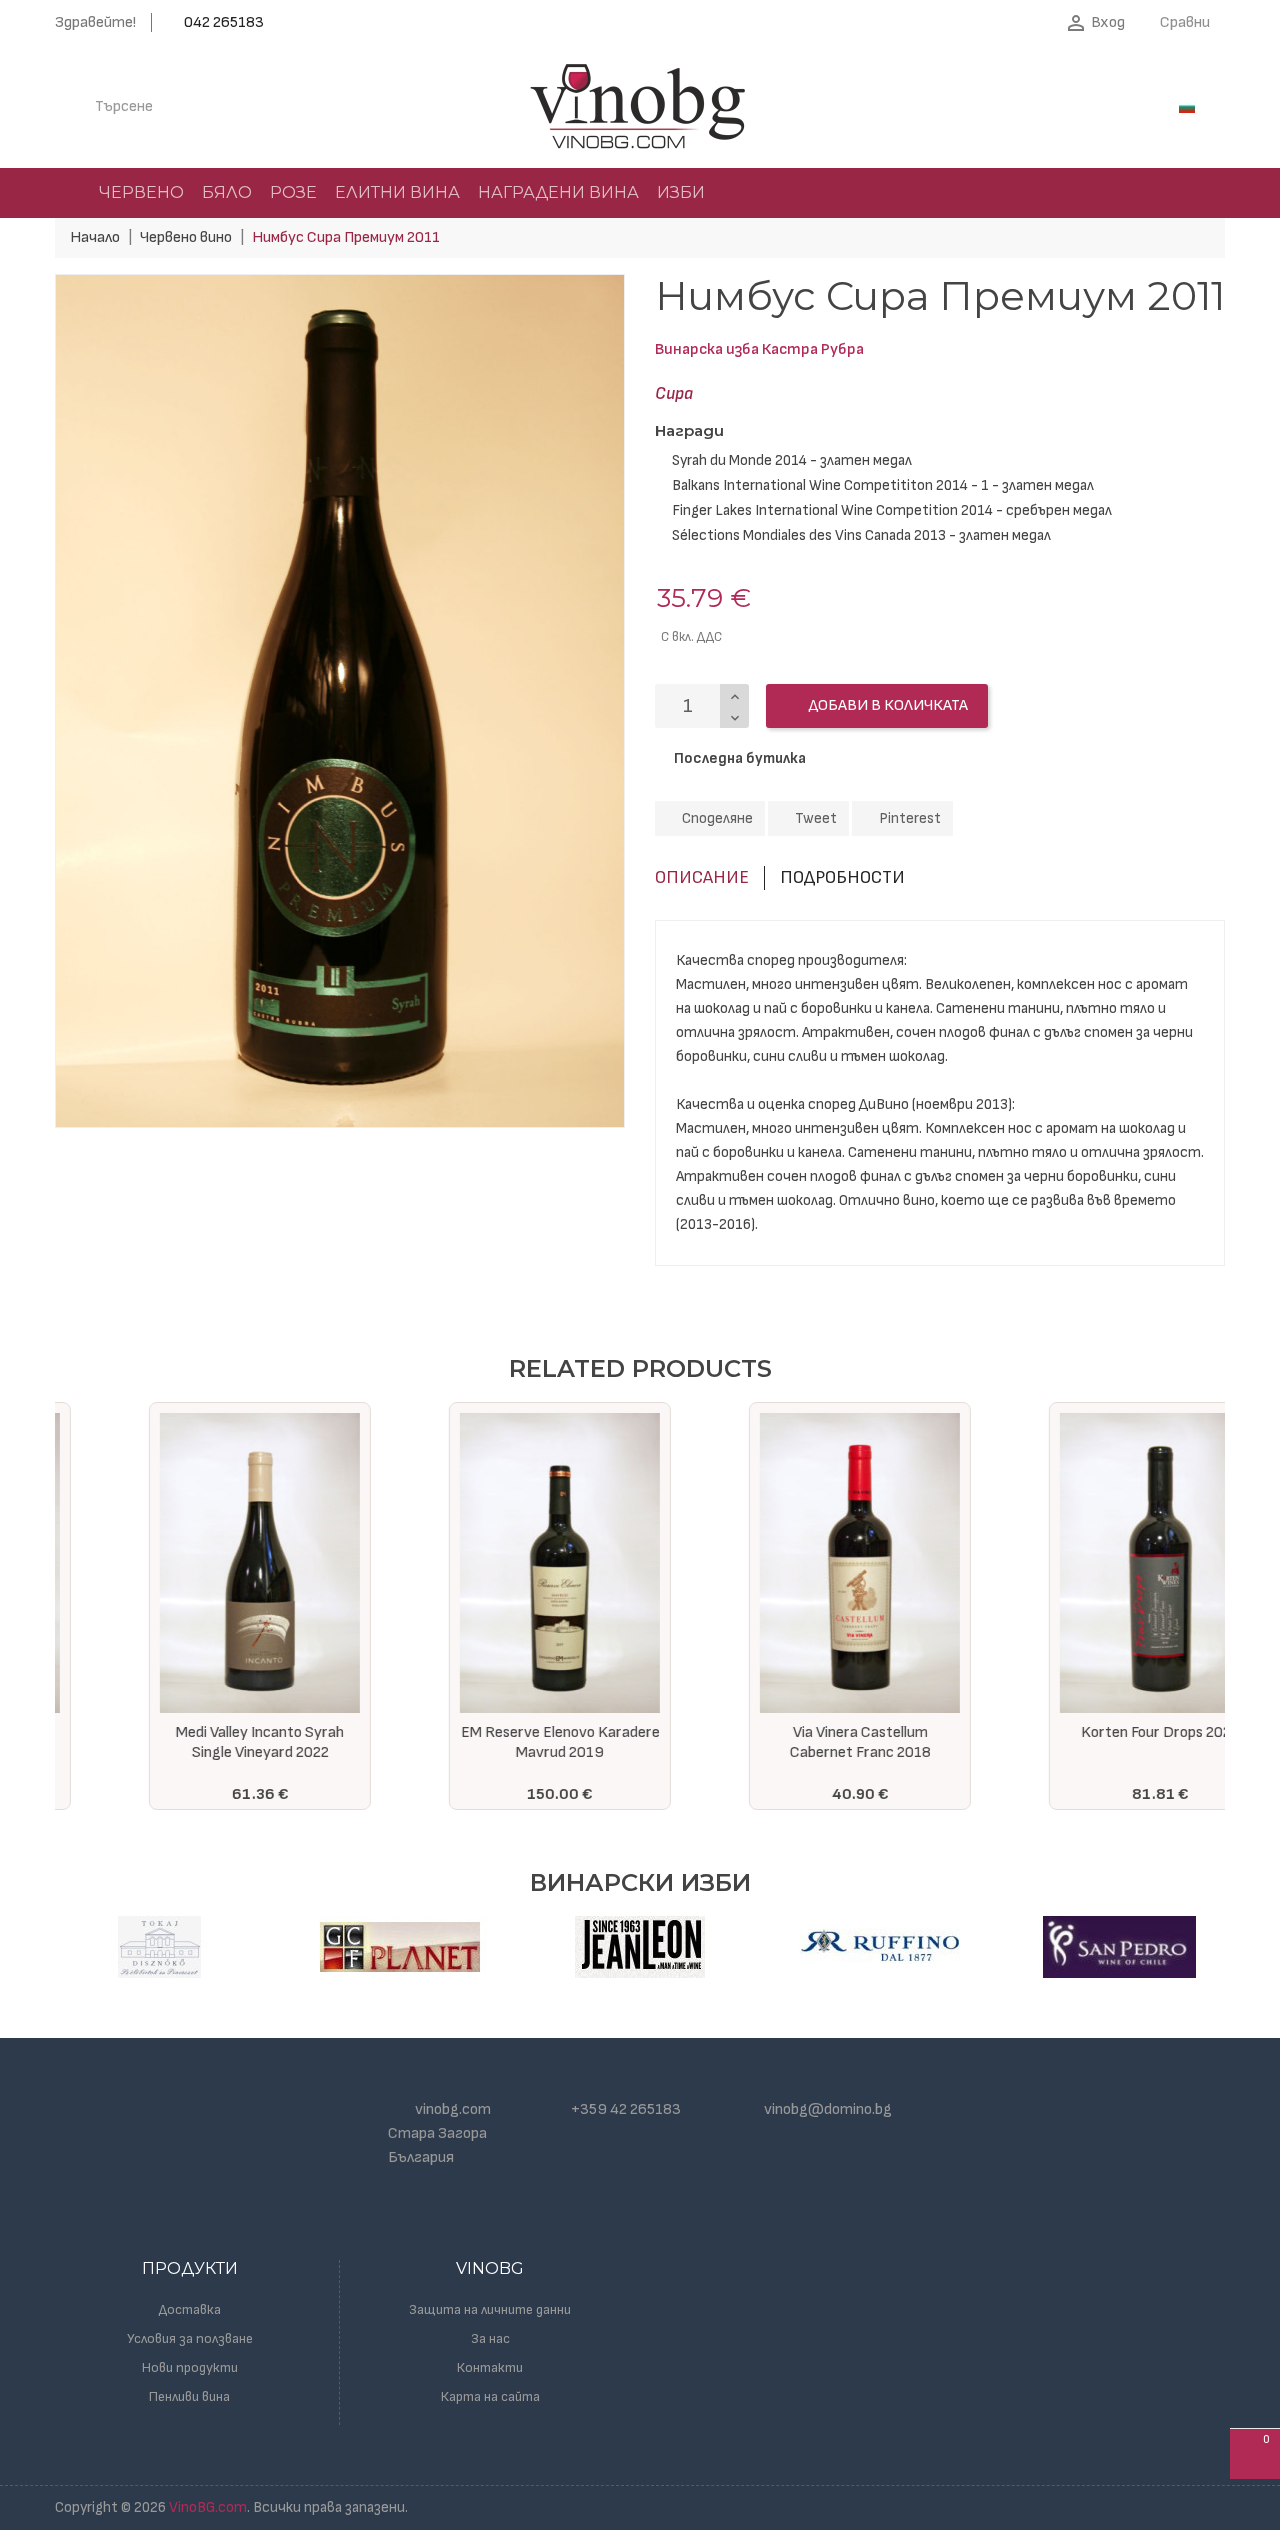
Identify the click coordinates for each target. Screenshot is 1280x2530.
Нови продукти (190, 2367)
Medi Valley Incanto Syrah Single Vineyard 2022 (190, 1742)
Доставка (190, 2309)
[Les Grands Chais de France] (400, 1947)
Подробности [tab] (842, 877)
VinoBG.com (208, 2507)
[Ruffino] (880, 1947)
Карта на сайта (490, 2396)
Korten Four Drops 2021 (1090, 1732)
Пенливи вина (189, 2396)
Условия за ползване (190, 2338)
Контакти (490, 2367)
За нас (490, 2338)
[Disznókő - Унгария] (160, 1947)
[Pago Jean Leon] (640, 1947)
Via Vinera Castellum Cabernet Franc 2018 (790, 1742)
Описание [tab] (702, 877)
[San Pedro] (1120, 1947)
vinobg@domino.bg (828, 2109)
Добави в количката (887, 705)
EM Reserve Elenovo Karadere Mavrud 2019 (490, 1742)
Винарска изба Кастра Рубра (759, 349)
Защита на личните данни (490, 2309)
